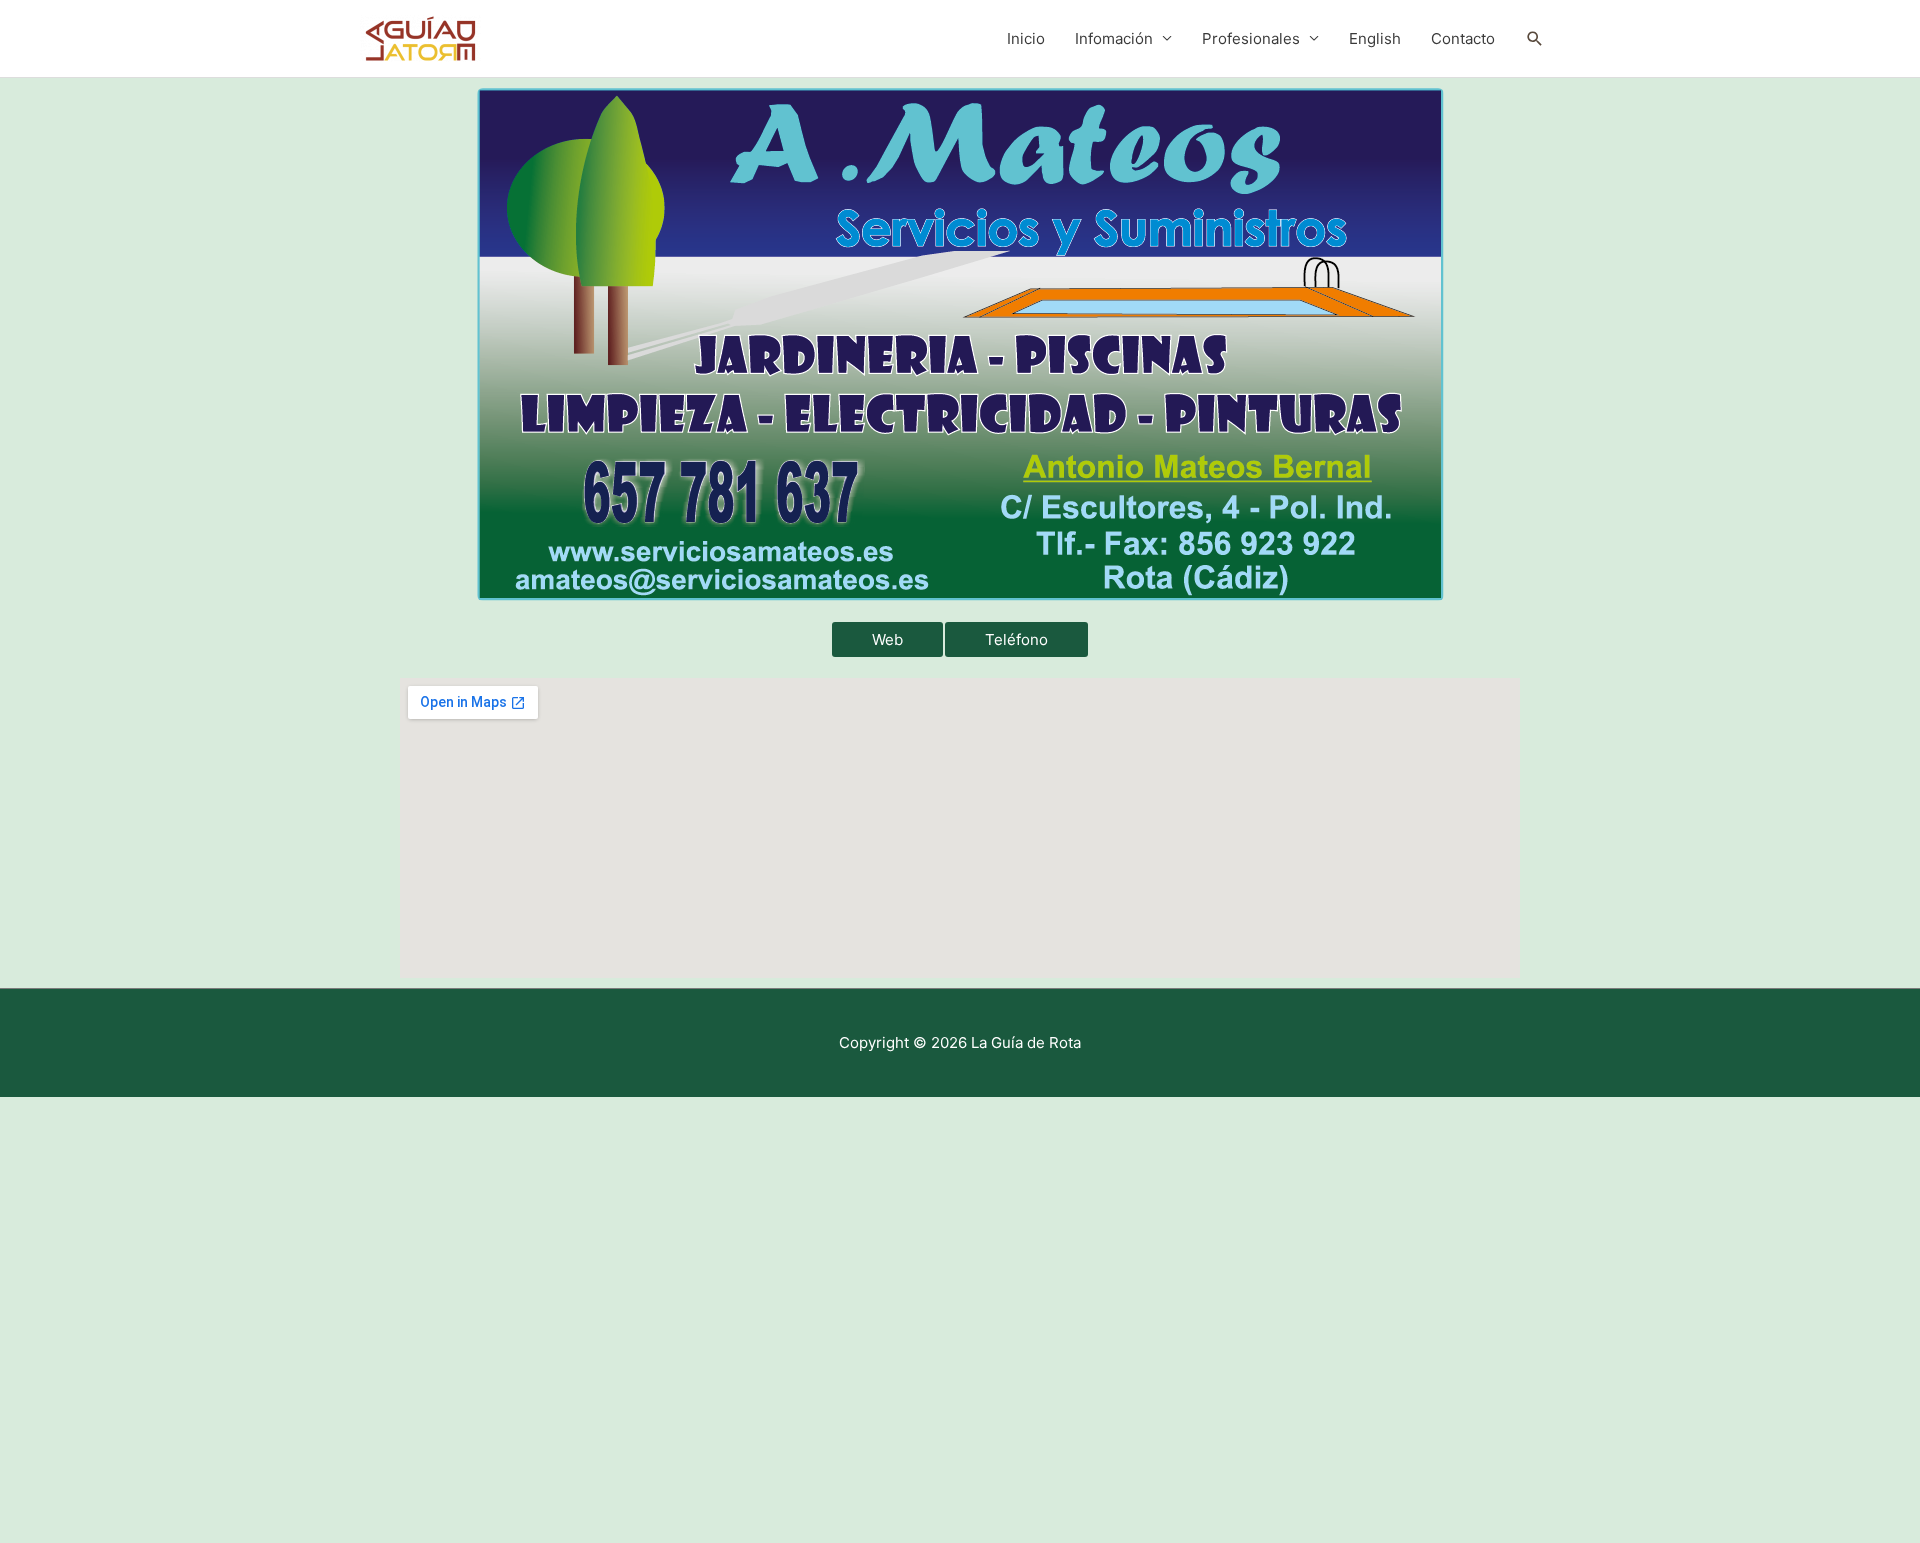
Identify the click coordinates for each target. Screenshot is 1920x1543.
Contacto (1463, 38)
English (1375, 38)
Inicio (1026, 38)
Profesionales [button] (1251, 38)
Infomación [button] (1114, 38)
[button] (1535, 39)
